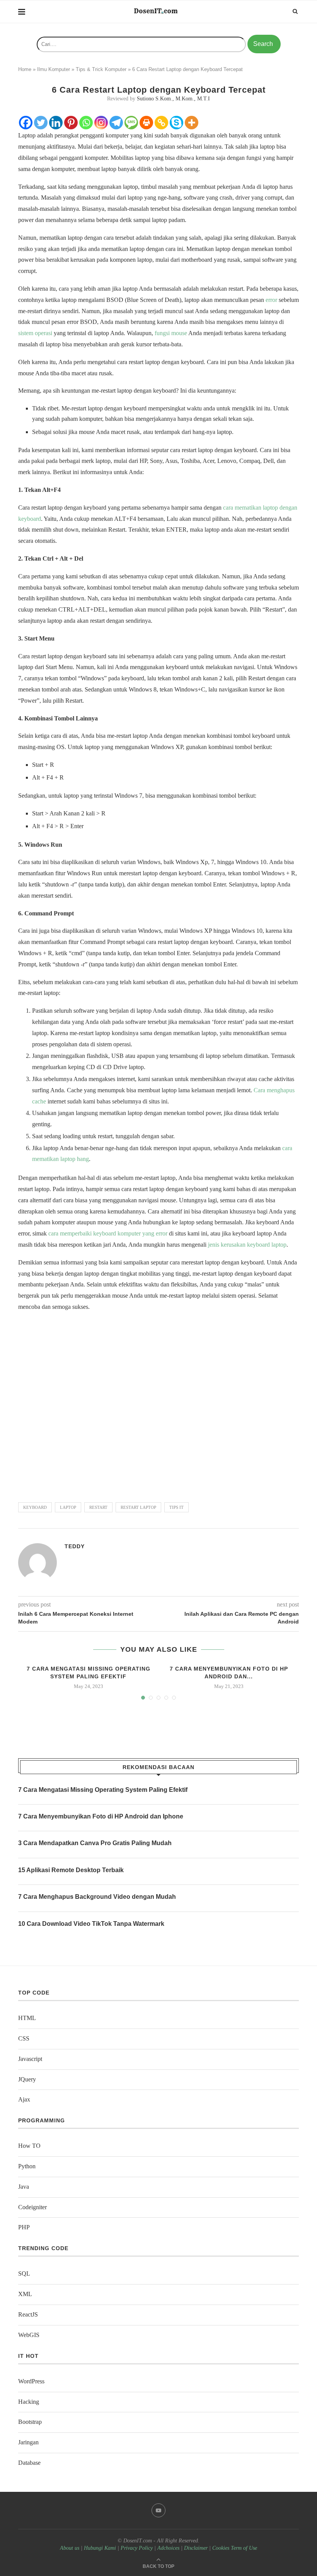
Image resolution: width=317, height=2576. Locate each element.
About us (70, 2548)
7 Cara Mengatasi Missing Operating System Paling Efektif (103, 1790)
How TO (29, 2146)
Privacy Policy (137, 2548)
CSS (24, 2038)
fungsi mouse (171, 333)
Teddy (75, 1546)
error (271, 300)
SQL (24, 2273)
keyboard (35, 1507)
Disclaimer (196, 2548)
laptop (68, 1507)
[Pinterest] (71, 123)
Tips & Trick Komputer (101, 69)
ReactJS (28, 2314)
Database (29, 2463)
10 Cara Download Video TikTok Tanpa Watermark (91, 1924)
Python (27, 2166)
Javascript (30, 2059)
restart (98, 1507)
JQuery (27, 2079)
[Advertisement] (158, 1403)
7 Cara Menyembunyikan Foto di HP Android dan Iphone (101, 1816)
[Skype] (176, 123)
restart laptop (138, 1507)
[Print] (146, 123)
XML (25, 2294)
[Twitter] (41, 123)
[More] (192, 123)
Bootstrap (30, 2422)
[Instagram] (101, 123)
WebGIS (29, 2335)
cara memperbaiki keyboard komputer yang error (108, 1233)
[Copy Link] (161, 123)
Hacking (29, 2402)
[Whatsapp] (86, 123)
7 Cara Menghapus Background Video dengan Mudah (97, 1897)
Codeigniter (32, 2207)
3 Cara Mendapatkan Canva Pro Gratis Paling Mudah (95, 1843)
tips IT (176, 1507)
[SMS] (131, 123)
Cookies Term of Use (235, 2548)
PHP (24, 2227)
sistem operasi (35, 333)
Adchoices (168, 2548)
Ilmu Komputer (54, 69)
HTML (27, 2018)
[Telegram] (116, 123)
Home (25, 69)
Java (24, 2187)
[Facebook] (26, 123)
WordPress (31, 2381)
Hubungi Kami (100, 2548)
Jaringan (28, 2442)
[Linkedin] (56, 123)
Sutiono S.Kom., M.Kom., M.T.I (173, 99)
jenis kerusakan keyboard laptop (247, 1245)
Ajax (24, 2099)
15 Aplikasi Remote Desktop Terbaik (71, 1870)
